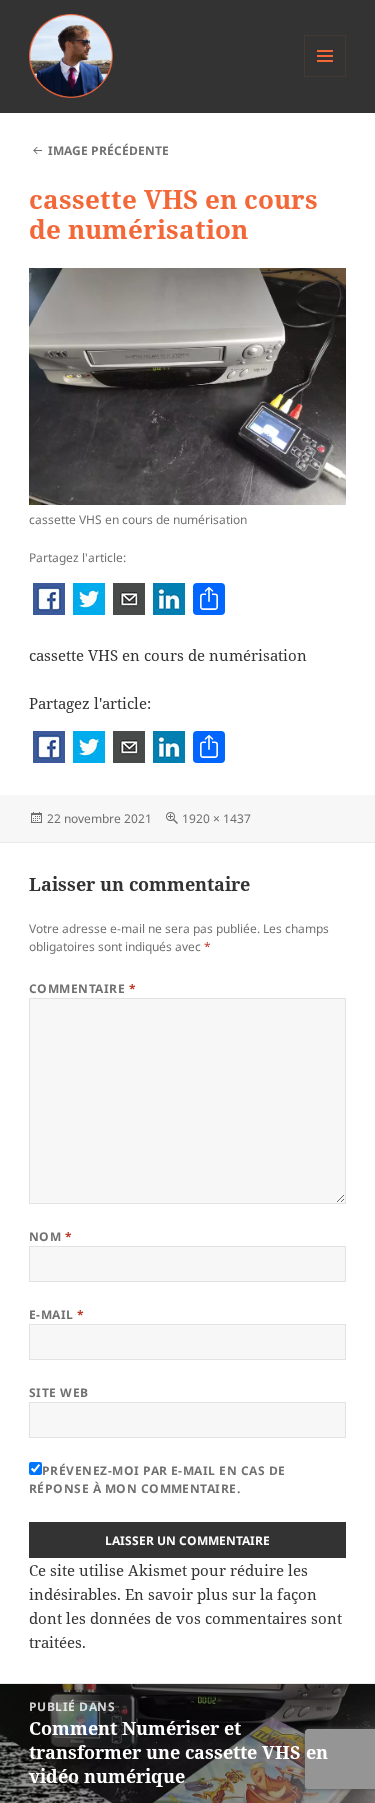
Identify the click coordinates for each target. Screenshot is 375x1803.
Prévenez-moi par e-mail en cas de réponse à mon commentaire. (157, 1479)
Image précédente (108, 150)
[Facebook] (49, 601)
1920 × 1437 (216, 818)
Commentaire (82, 988)
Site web (59, 1392)
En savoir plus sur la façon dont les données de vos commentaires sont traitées (185, 1618)
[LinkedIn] (169, 601)
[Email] (129, 601)
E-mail (57, 1314)
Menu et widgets (325, 76)
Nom (50, 1236)
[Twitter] (89, 601)
